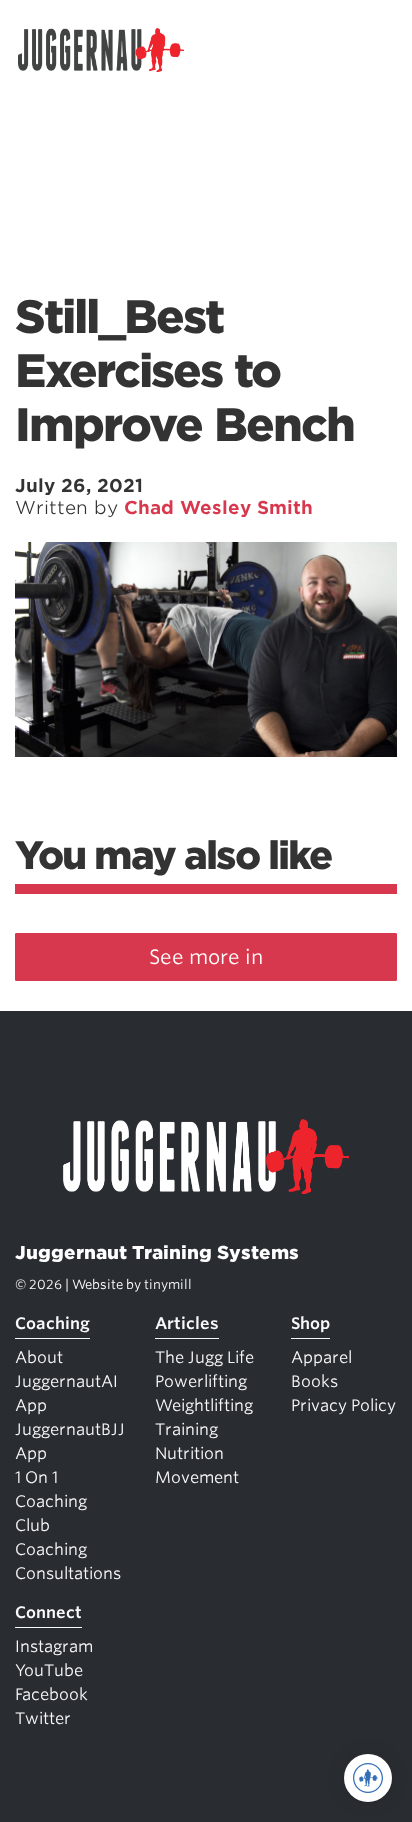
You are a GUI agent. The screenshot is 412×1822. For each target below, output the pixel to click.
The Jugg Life (204, 1357)
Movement (197, 1477)
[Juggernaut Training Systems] (110, 50)
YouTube (49, 1670)
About (39, 1357)
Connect (48, 1612)
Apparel (321, 1357)
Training (186, 1429)
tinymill (168, 1284)
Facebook (51, 1694)
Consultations (68, 1573)
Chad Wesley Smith (218, 507)
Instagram (54, 1646)
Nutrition (189, 1453)
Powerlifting (201, 1381)
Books (314, 1381)
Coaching (52, 1323)
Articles (187, 1323)
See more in (206, 957)
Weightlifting (204, 1405)
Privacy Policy (343, 1405)
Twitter (43, 1718)
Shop (310, 1323)
